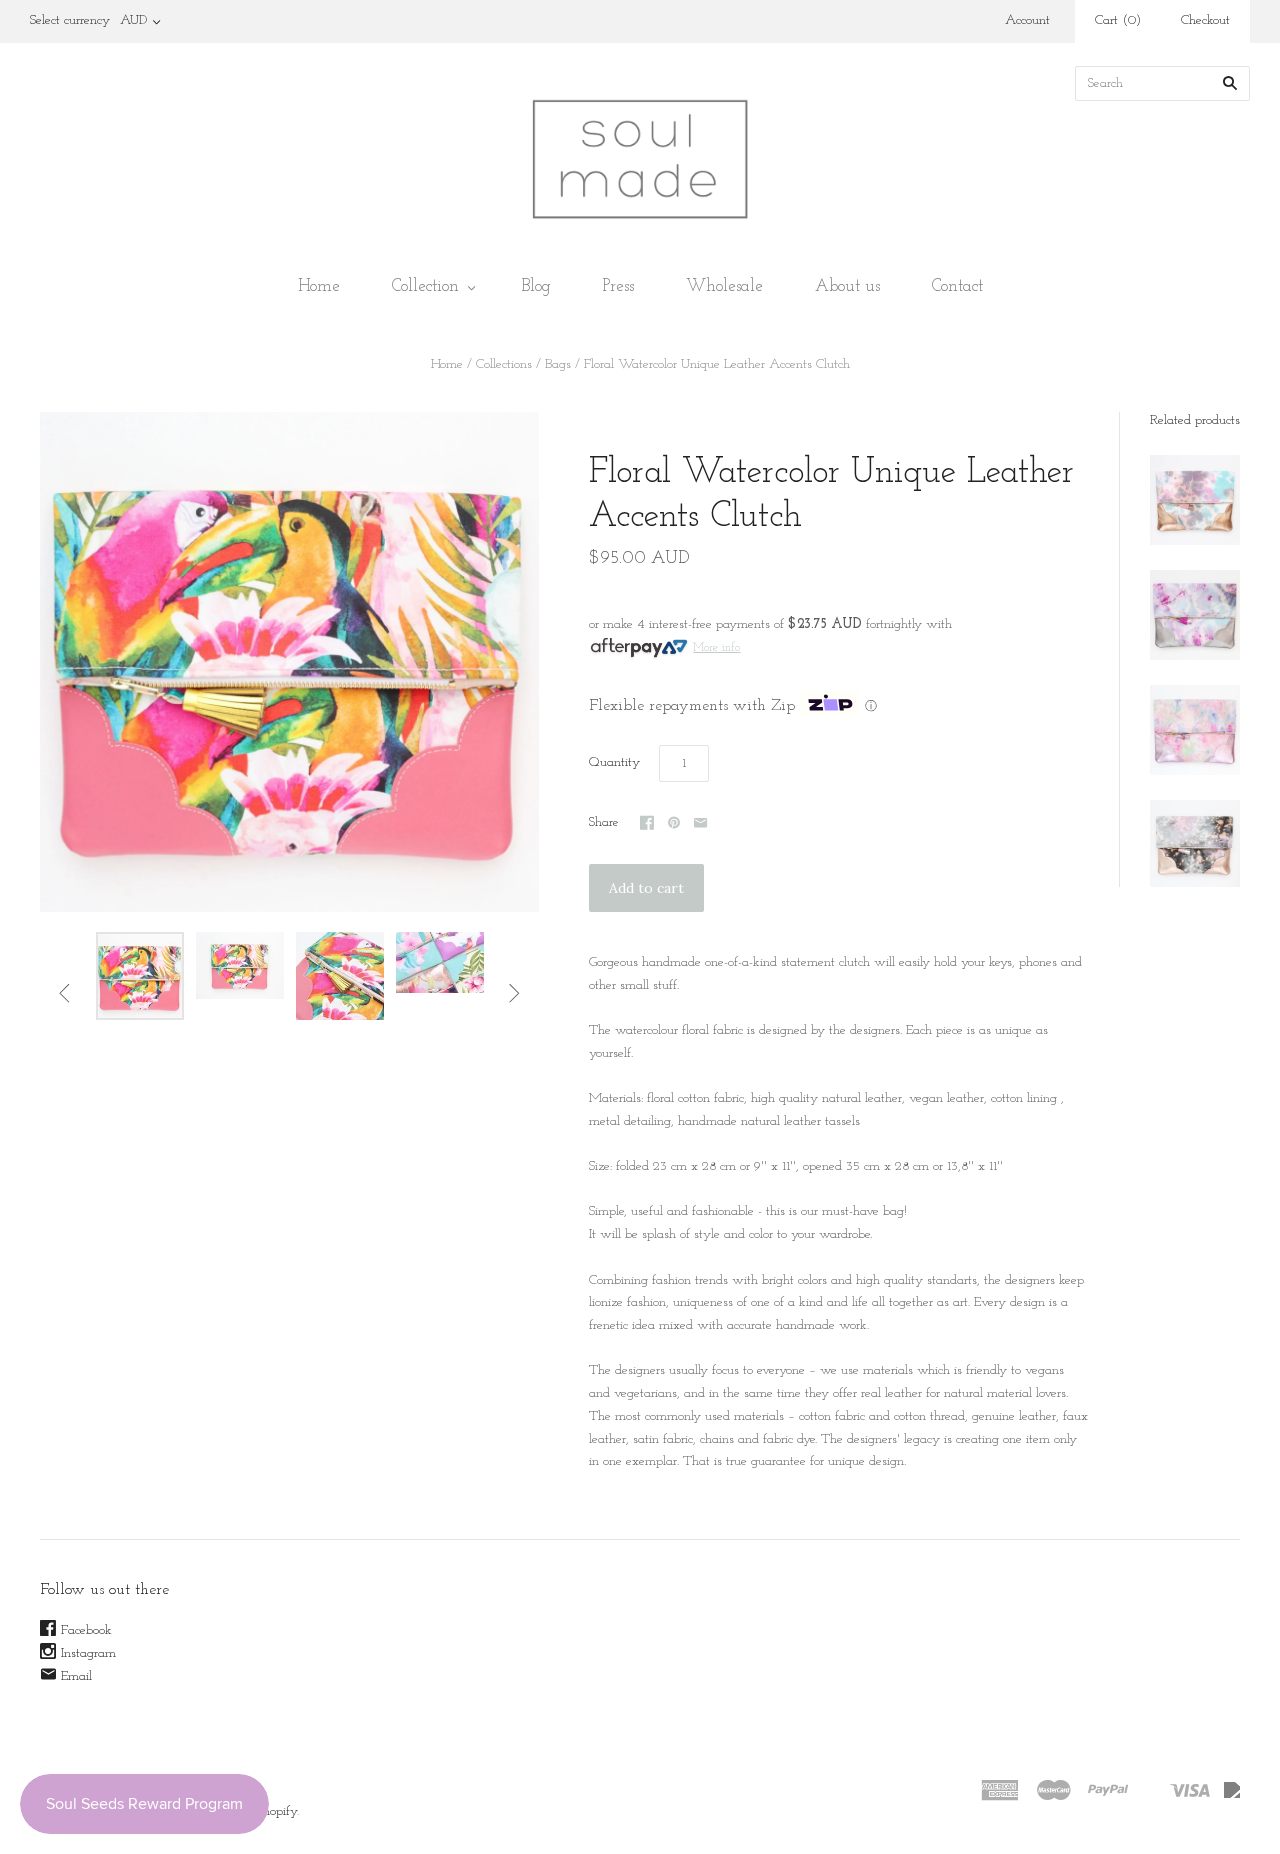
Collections (504, 364)
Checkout (1205, 20)
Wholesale (724, 286)
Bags (558, 364)
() (1118, 20)
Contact (957, 286)
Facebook (86, 1630)
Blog (536, 286)
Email (76, 1676)
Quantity (614, 762)
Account (1027, 20)
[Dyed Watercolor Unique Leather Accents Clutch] (1195, 500)
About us (847, 286)
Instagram (88, 1653)
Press (618, 286)
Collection (425, 286)
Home (319, 286)
